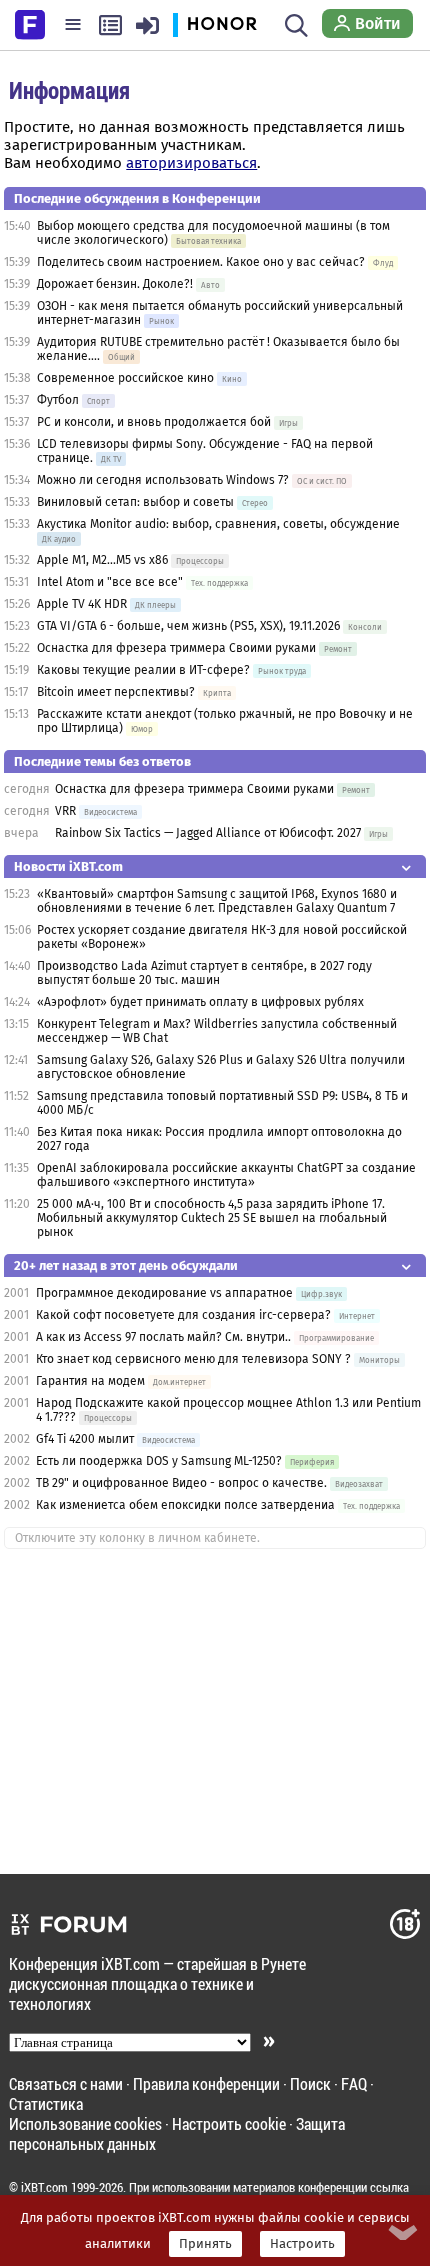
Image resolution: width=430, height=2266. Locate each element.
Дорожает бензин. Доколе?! (115, 284)
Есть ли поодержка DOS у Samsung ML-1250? (159, 1461)
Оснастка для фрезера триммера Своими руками (176, 648)
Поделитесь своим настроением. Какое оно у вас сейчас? (201, 262)
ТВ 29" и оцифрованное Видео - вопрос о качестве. (181, 1483)
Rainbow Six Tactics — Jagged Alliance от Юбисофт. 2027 (208, 833)
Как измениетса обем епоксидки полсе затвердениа (185, 1505)
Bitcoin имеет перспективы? (116, 692)
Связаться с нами (66, 2083)
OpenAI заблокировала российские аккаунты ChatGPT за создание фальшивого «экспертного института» (226, 1175)
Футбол (58, 400)
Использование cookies (85, 2123)
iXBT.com (44, 2187)
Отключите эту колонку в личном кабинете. (137, 1538)
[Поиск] (296, 25)
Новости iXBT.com (68, 866)
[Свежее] (110, 25)
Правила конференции (206, 2083)
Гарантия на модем (92, 1381)
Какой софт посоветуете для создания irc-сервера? (183, 1315)
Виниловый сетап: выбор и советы (135, 502)
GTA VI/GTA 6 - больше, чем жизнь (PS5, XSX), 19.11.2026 (188, 626)
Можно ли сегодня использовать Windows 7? (163, 480)
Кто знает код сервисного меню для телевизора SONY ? (193, 1359)
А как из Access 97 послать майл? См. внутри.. (163, 1337)
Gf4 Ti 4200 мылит (85, 1439)
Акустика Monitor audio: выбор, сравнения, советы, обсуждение (218, 524)
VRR (65, 811)
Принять (205, 2244)
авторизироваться (191, 163)
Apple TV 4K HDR (82, 604)
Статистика (46, 2103)
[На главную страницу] (30, 23)
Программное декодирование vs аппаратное (164, 1293)
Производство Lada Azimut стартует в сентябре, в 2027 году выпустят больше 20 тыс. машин (204, 973)
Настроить (302, 2244)
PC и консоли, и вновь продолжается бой (154, 422)
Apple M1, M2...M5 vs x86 (102, 560)
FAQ (354, 2083)
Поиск (310, 2083)
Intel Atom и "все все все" (110, 582)
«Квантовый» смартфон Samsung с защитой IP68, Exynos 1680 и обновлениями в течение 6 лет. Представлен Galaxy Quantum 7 (217, 901)
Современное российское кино (125, 378)
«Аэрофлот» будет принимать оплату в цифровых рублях (200, 1002)
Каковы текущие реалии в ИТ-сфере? (143, 670)
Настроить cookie (229, 2123)
